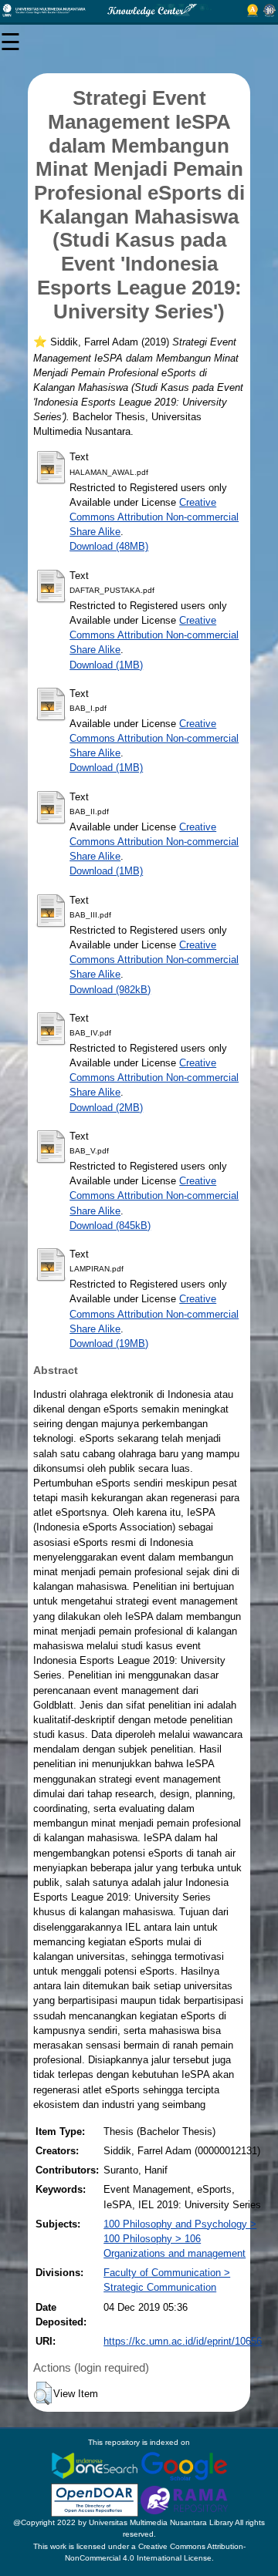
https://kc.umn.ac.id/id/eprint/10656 (183, 2341)
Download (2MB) (106, 1108)
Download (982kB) (110, 990)
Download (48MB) (109, 546)
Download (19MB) (109, 1344)
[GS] (184, 2465)
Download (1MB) (106, 665)
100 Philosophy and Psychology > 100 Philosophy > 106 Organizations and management (180, 2239)
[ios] (96, 2465)
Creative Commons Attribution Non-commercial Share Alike (154, 517)
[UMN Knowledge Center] (139, 10)
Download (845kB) (110, 1226)
